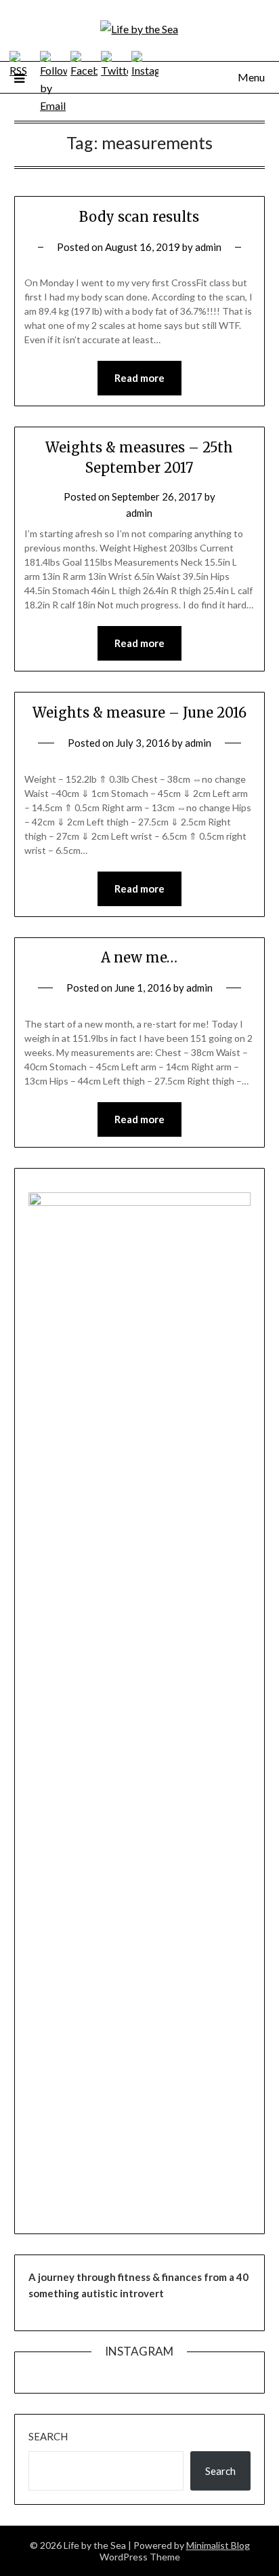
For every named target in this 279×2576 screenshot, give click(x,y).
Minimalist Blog (218, 2545)
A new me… (139, 957)
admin (208, 247)
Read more (139, 378)
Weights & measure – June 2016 (139, 713)
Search (48, 2436)
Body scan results (139, 217)
